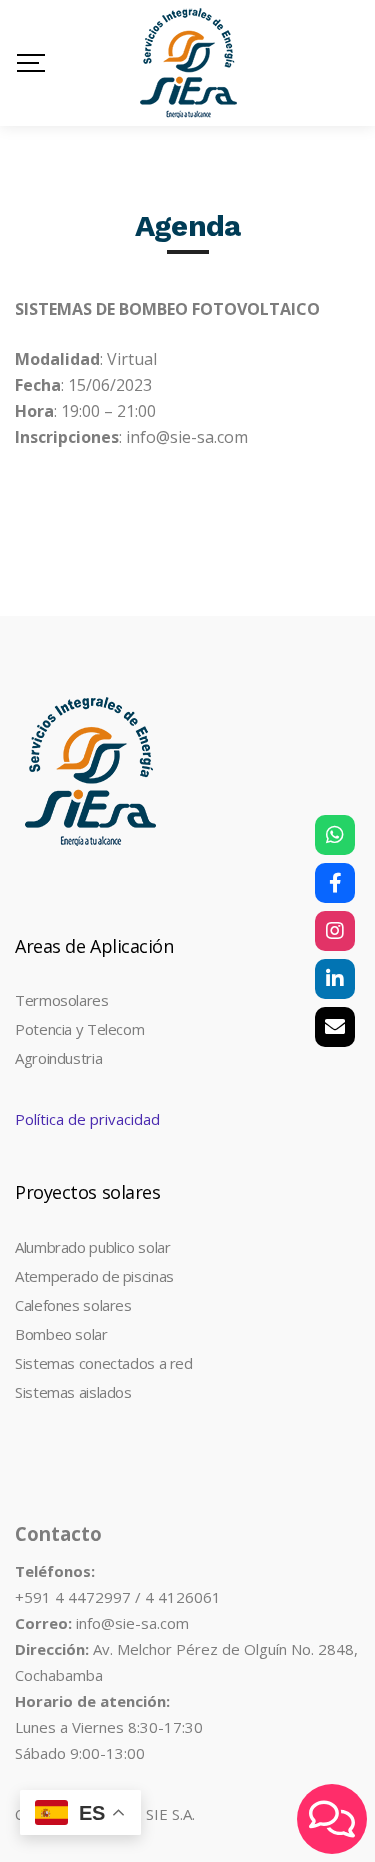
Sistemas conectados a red (104, 1363)
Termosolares (62, 1000)
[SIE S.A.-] (188, 63)
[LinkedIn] (335, 979)
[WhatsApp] (335, 835)
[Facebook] (335, 883)
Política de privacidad (87, 1119)
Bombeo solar (61, 1334)
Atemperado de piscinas (94, 1276)
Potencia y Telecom (79, 1029)
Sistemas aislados (73, 1392)
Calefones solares (73, 1305)
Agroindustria (58, 1058)
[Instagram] (335, 931)
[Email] (335, 1027)
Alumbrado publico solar (92, 1247)
